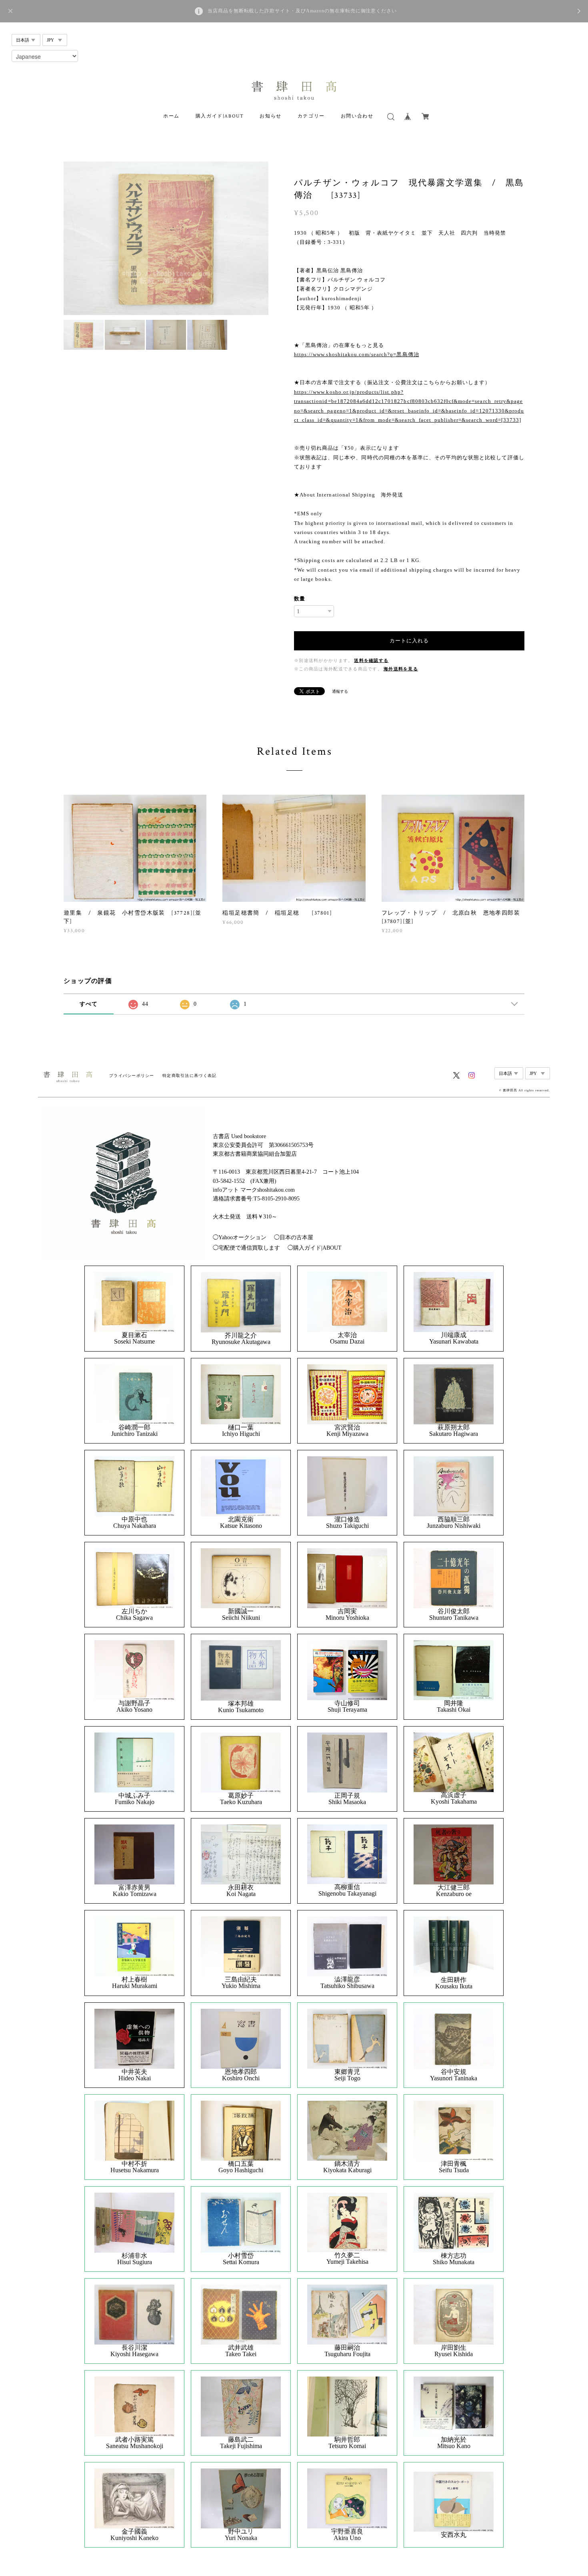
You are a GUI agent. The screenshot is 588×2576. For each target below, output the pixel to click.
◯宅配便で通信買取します (246, 1248)
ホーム (171, 116)
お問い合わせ (357, 116)
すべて (89, 1004)
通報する (340, 691)
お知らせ (270, 116)
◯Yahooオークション (240, 1237)
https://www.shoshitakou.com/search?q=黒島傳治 (357, 354)
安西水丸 (454, 2535)
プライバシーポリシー (132, 1076)
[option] (166, 238)
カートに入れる (409, 641)
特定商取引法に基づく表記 (189, 1076)
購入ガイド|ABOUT (220, 116)
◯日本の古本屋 (294, 1237)
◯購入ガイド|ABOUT (315, 1248)
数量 (300, 599)
